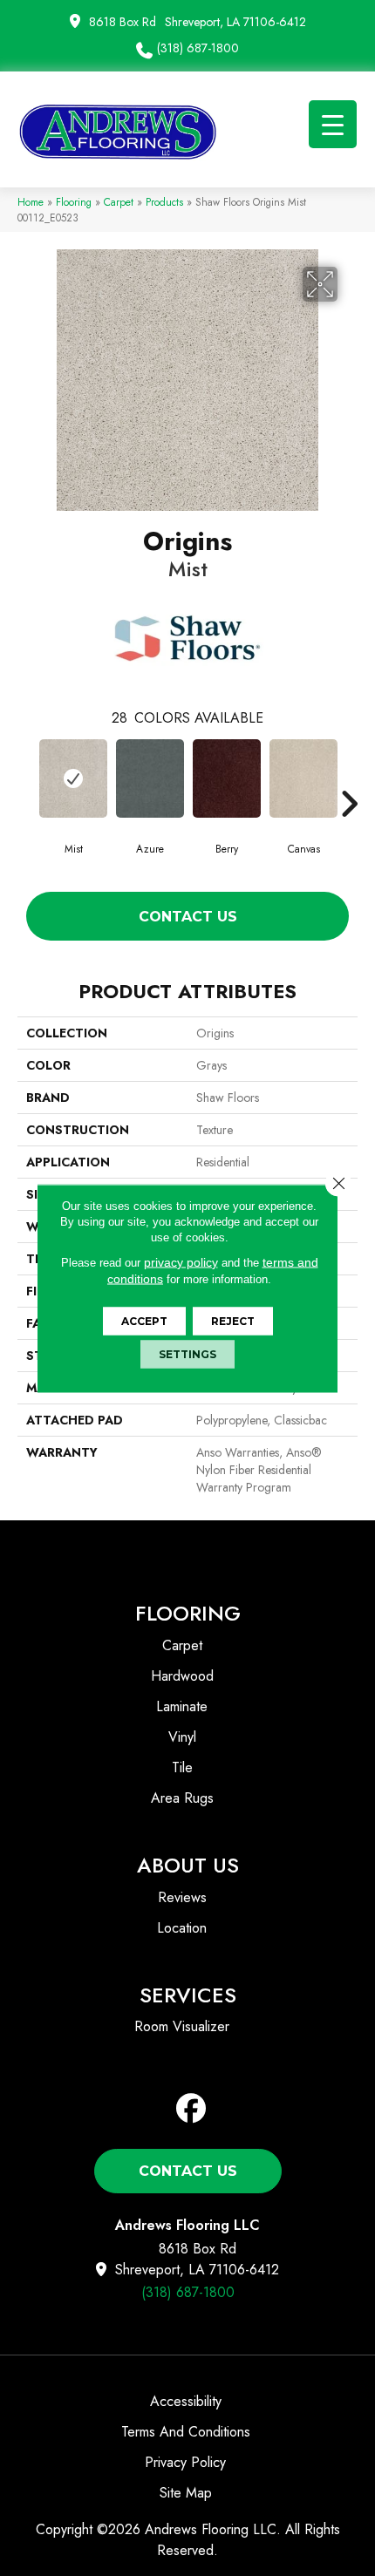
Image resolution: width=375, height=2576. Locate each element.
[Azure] (150, 778)
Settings (187, 1353)
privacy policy (181, 1261)
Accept (144, 1320)
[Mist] (73, 778)
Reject (233, 1320)
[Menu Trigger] (333, 124)
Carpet (119, 202)
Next (349, 778)
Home (31, 202)
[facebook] (191, 2109)
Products (164, 202)
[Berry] (227, 778)
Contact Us (188, 917)
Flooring (74, 202)
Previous (26, 778)
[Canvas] (303, 778)
